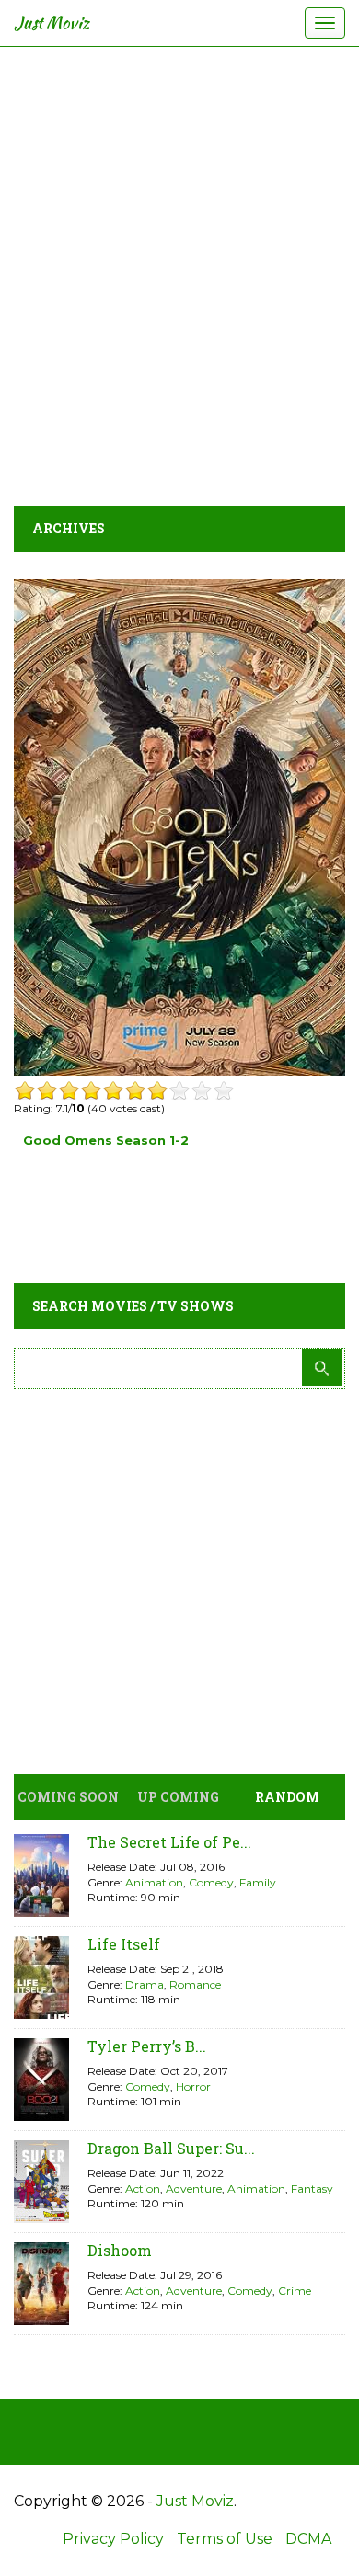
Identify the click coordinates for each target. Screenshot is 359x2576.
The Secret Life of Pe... (169, 1842)
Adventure (194, 2188)
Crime (295, 2291)
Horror (193, 2086)
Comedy (211, 1882)
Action (143, 2188)
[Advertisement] (179, 271)
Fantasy (312, 2188)
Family (258, 1882)
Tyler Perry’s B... (147, 2046)
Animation (154, 1882)
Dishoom (120, 2250)
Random (287, 1797)
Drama (145, 1984)
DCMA (308, 2539)
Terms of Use (225, 2539)
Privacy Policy (113, 2539)
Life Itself (124, 1944)
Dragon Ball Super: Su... (171, 2148)
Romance (195, 1984)
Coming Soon (68, 1797)
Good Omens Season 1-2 (106, 1140)
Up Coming (178, 1797)
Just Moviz (52, 23)
